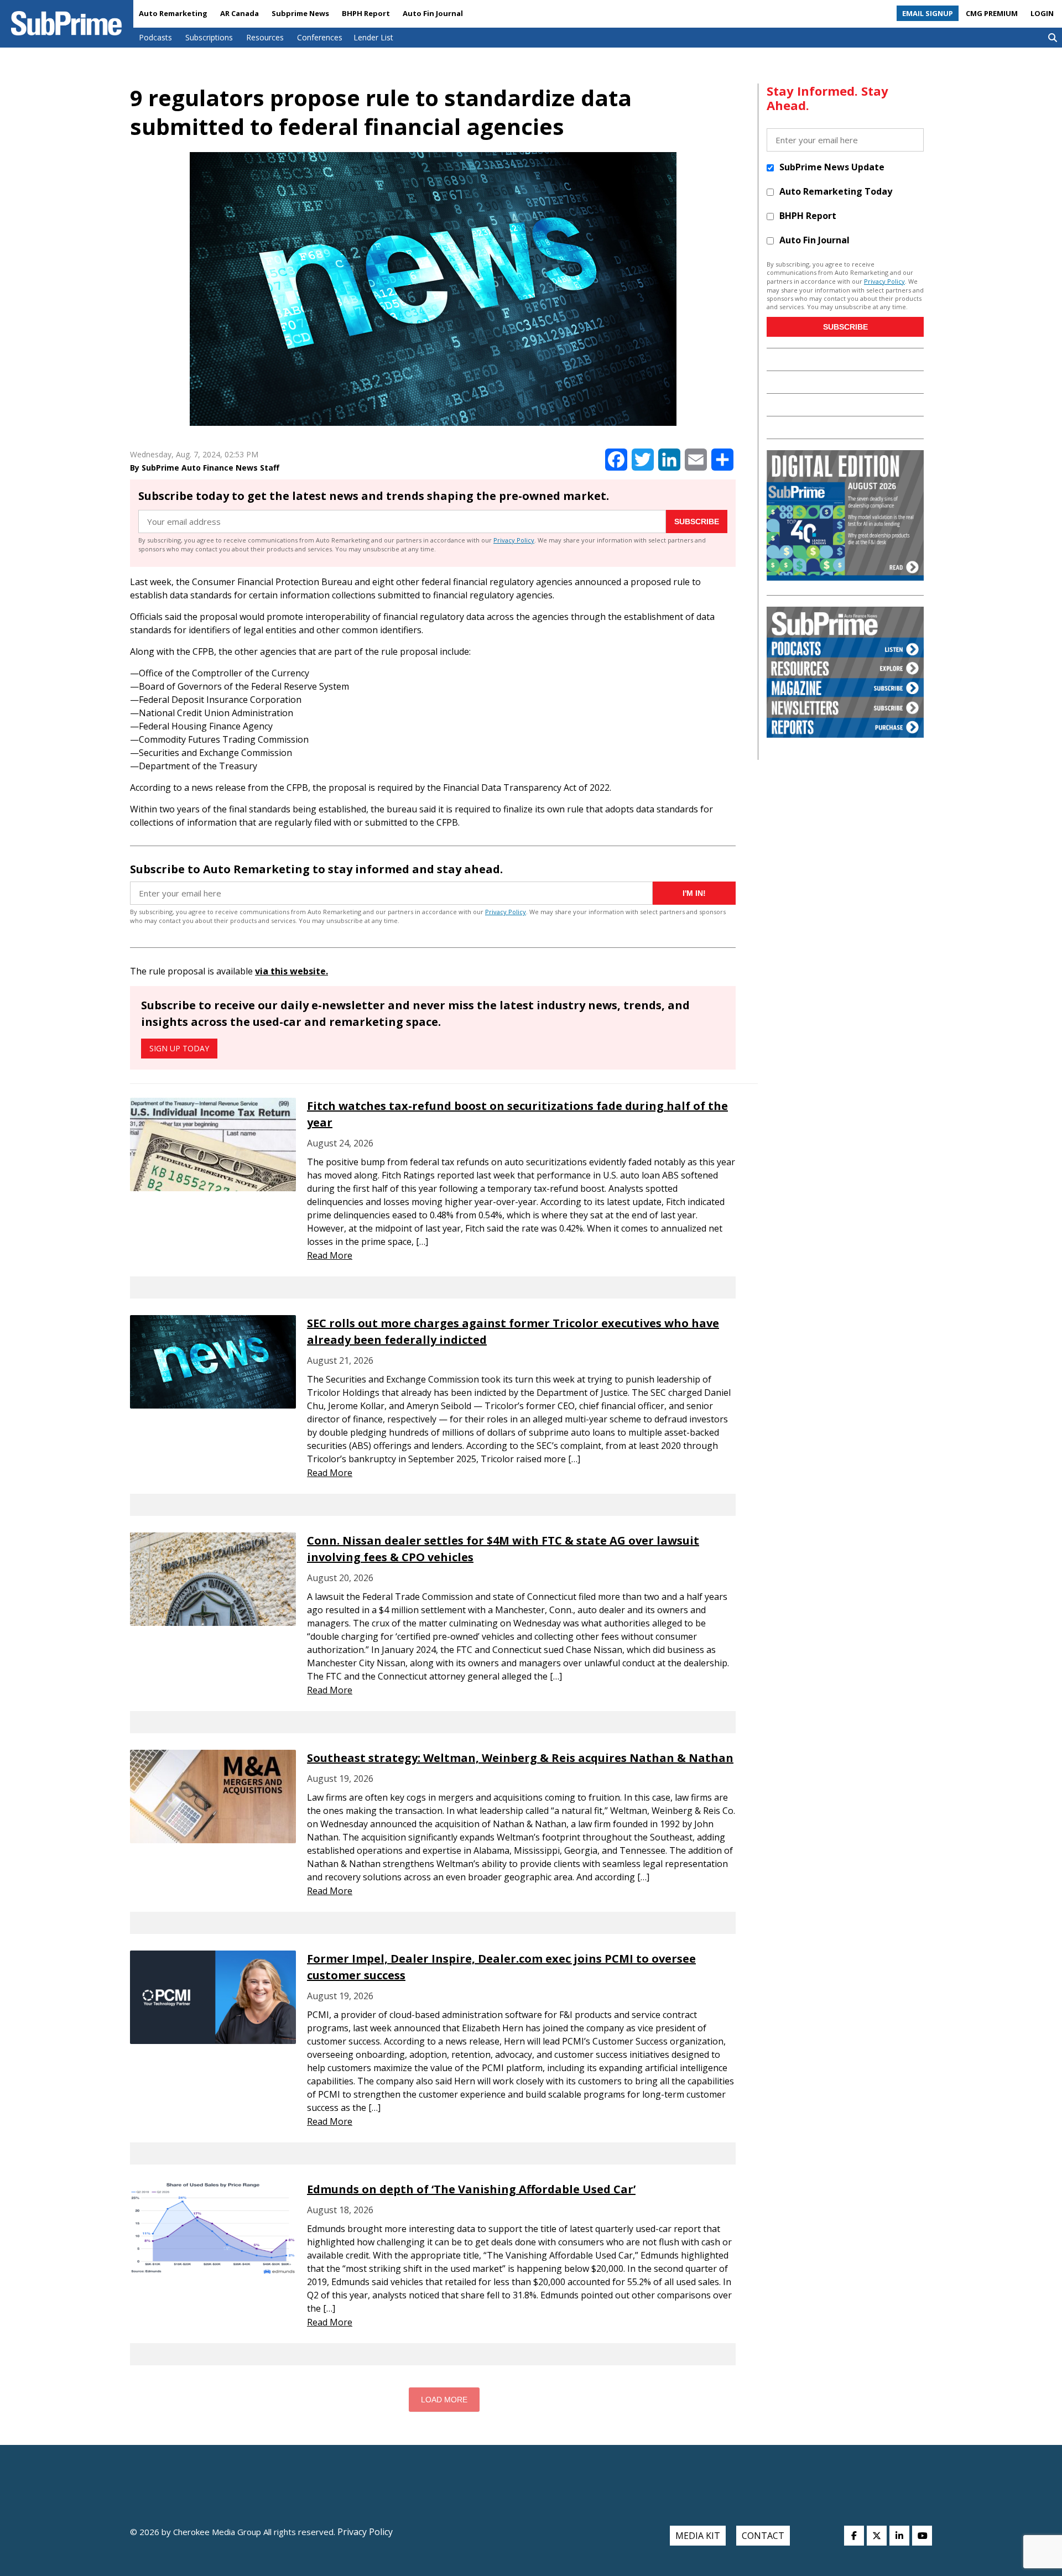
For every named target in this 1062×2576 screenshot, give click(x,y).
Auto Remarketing (173, 13)
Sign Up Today (179, 1048)
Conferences (320, 37)
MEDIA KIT (698, 2536)
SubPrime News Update (832, 167)
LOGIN (1042, 13)
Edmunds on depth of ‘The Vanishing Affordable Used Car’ (471, 2189)
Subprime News (300, 13)
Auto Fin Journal (433, 13)
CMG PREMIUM (992, 13)
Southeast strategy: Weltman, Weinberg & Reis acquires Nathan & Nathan (520, 1758)
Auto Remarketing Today (836, 191)
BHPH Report (366, 13)
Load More (444, 2400)
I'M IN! (694, 893)
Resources (265, 37)
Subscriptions (209, 37)
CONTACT (763, 2536)
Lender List (373, 37)
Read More (330, 1255)
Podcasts (155, 37)
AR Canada (240, 13)
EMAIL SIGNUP (928, 13)
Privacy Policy (514, 540)
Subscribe (697, 522)
